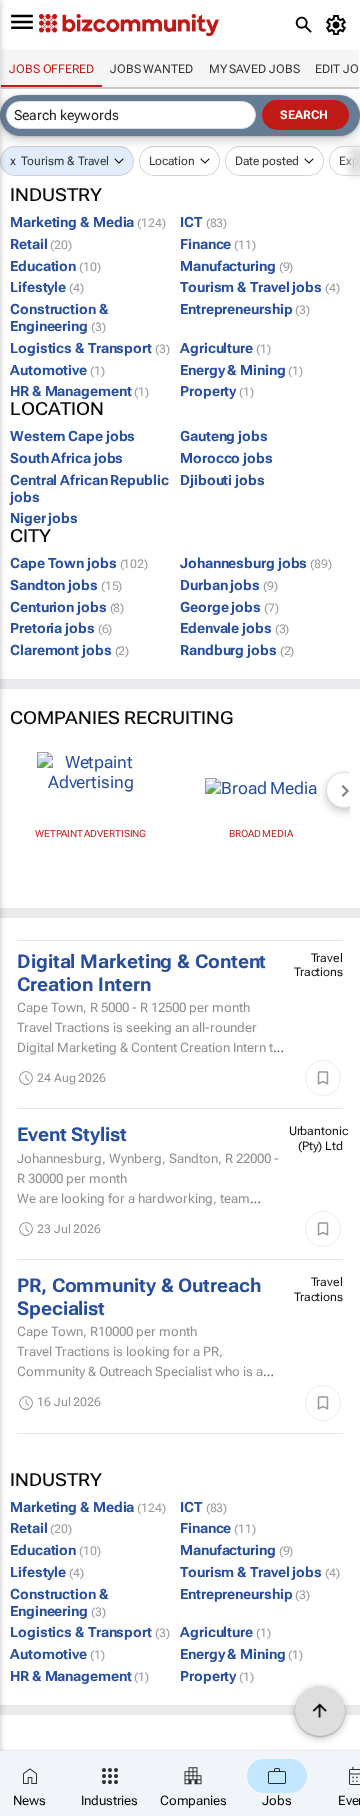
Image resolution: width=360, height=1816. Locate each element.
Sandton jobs (66, 585)
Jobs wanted (151, 69)
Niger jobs (44, 518)
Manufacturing (236, 266)
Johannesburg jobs (256, 563)
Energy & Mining (241, 370)
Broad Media (261, 833)
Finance (218, 244)
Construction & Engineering (59, 317)
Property (217, 391)
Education (55, 266)
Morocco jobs (226, 458)
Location (172, 161)
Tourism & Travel (65, 161)
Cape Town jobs (79, 563)
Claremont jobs (69, 650)
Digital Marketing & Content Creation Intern (141, 973)
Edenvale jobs (234, 628)
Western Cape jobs (72, 436)
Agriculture (225, 348)
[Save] (323, 1078)
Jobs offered (51, 69)
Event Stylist (72, 1135)
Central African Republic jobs (89, 488)
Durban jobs (229, 585)
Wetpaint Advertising (90, 833)
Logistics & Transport (90, 348)
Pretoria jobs (61, 628)
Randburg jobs (237, 650)
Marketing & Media (88, 222)
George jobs (229, 607)
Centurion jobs (67, 607)
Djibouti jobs (222, 480)
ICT (203, 222)
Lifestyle (47, 287)
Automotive (57, 370)
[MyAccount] (339, 25)
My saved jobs (254, 69)
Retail (41, 244)
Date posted (267, 161)
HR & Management (79, 391)
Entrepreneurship (245, 309)
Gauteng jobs (224, 436)
